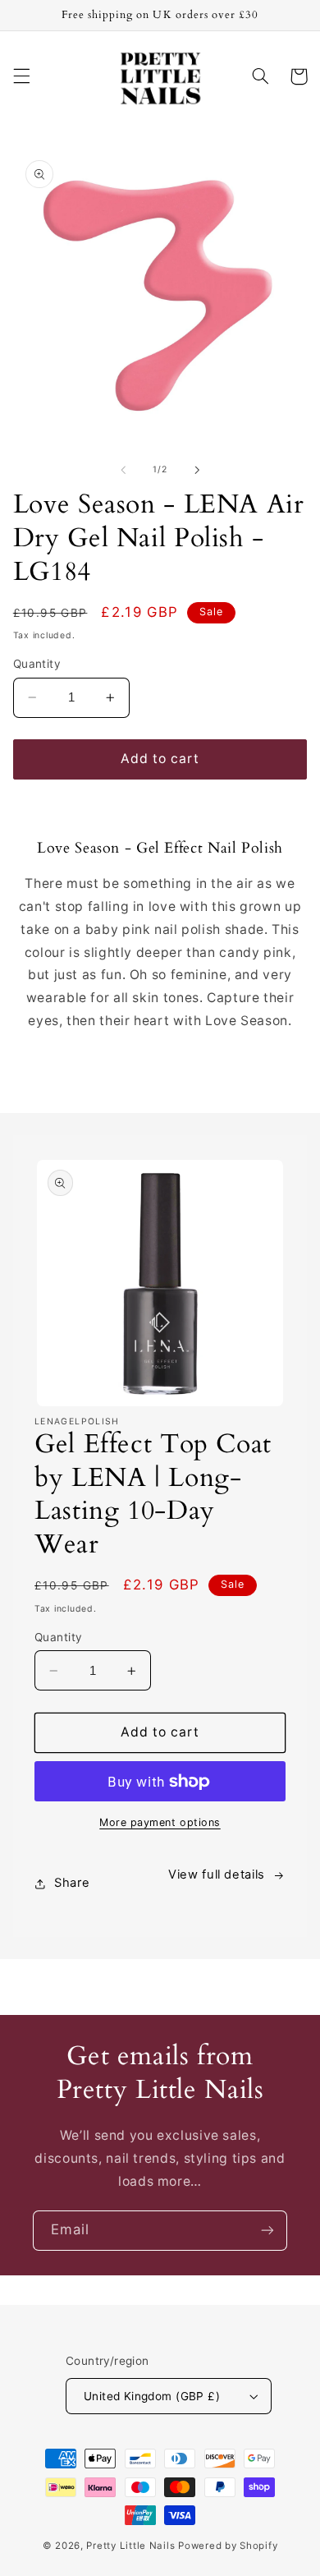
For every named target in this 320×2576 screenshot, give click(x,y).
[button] (21, 76)
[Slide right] (197, 470)
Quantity (37, 664)
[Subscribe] (267, 2231)
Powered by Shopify (228, 2546)
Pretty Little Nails (130, 2546)
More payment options (160, 1822)
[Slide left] (123, 470)
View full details (217, 1874)
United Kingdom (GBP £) (152, 2396)
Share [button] (72, 1883)
